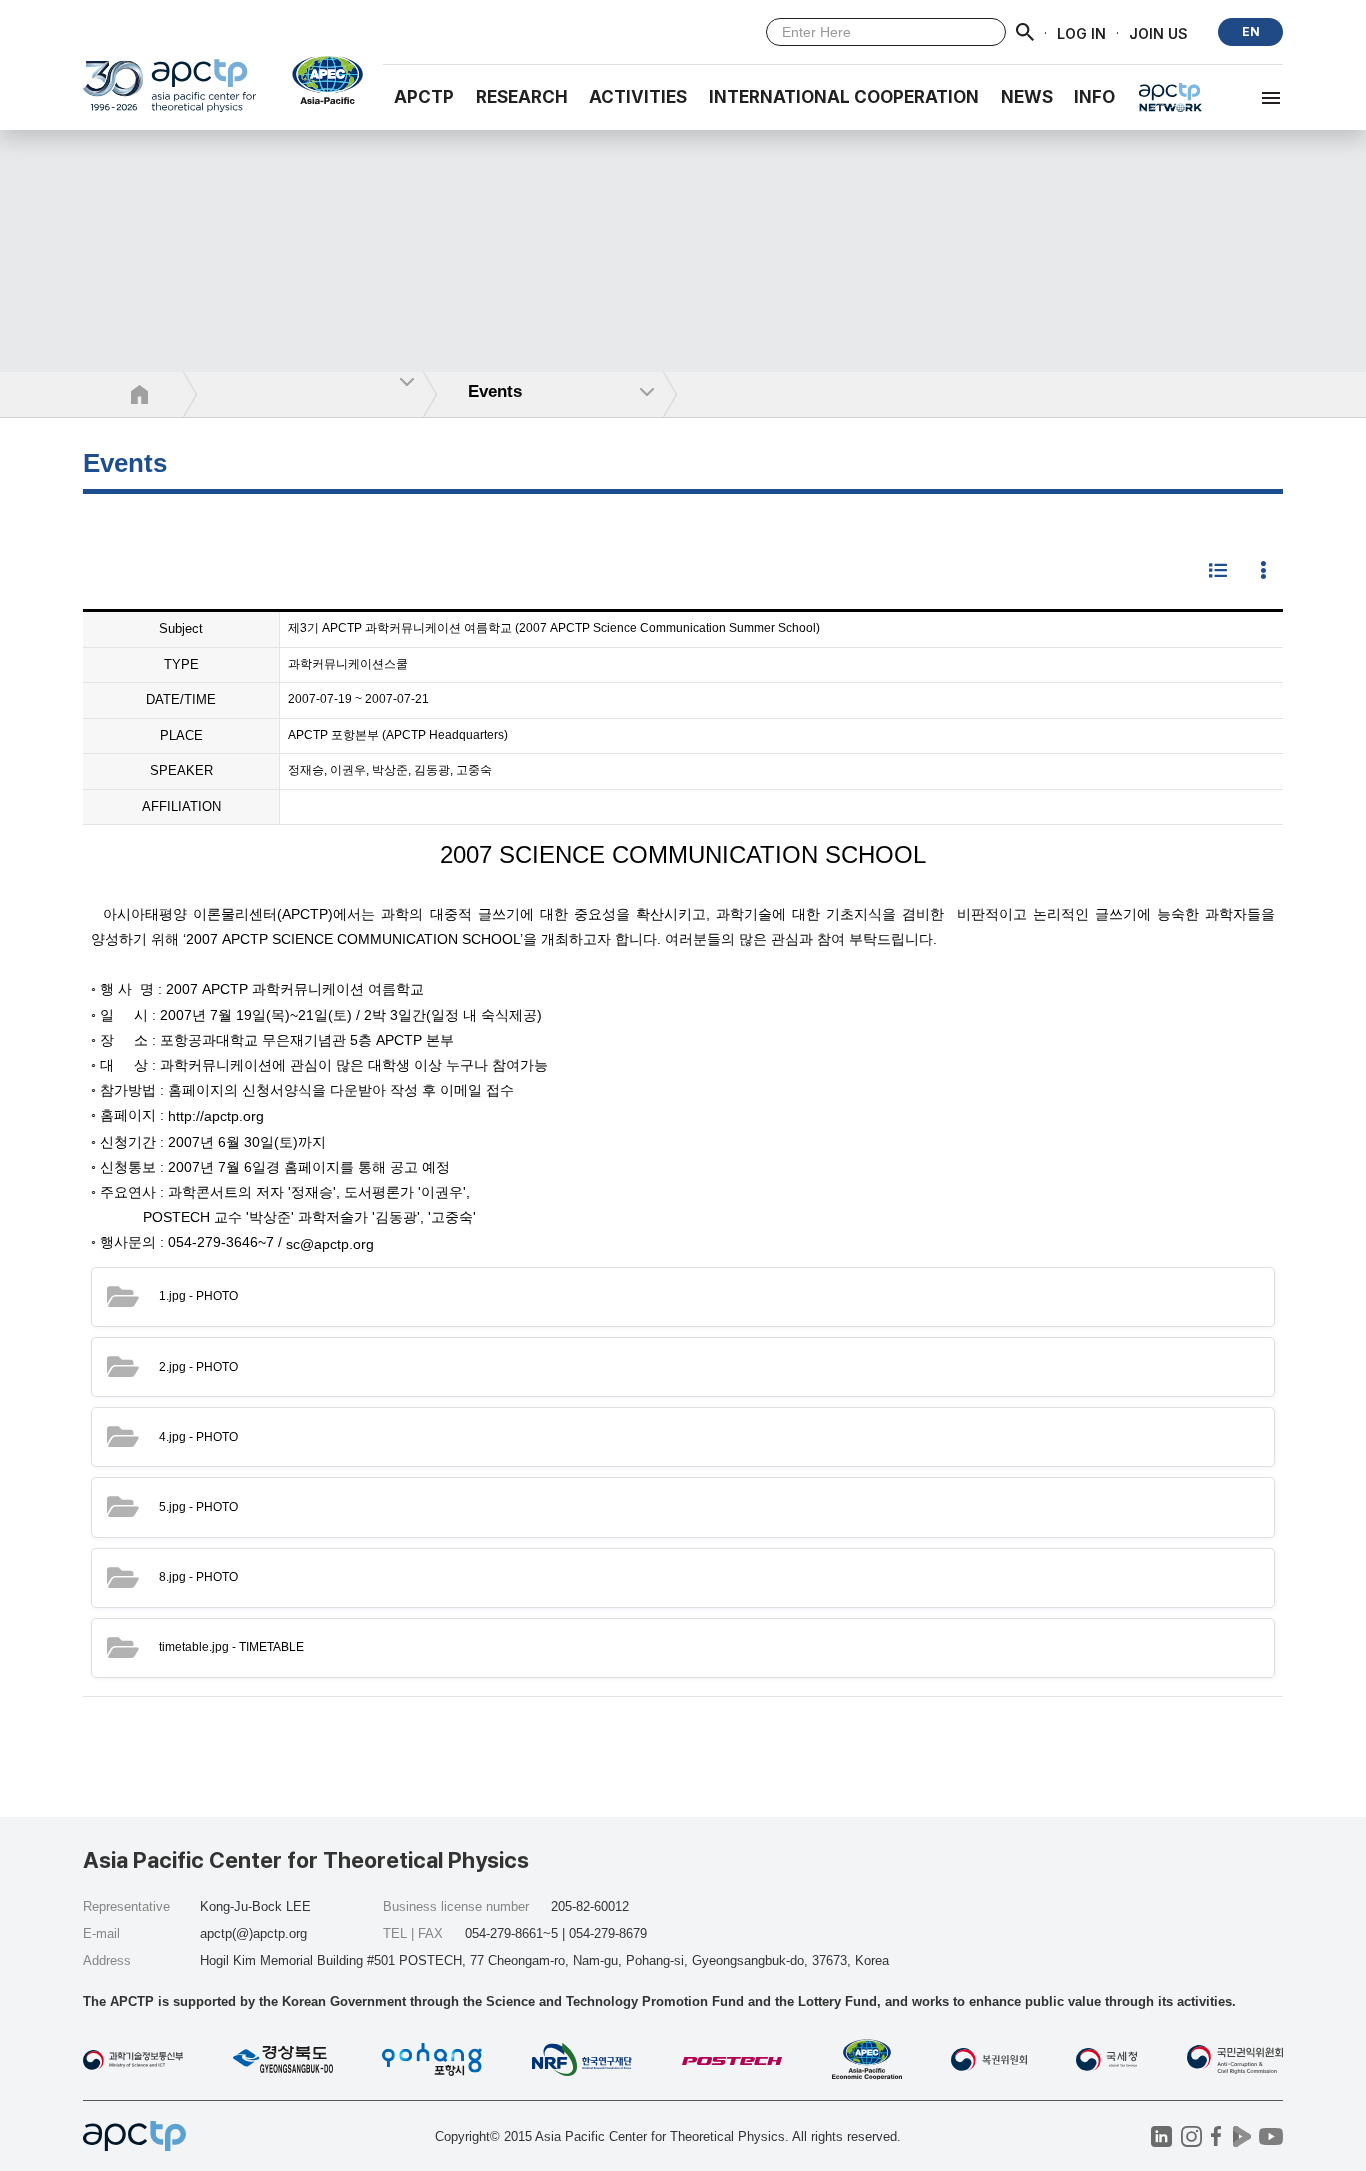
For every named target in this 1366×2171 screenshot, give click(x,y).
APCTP (424, 97)
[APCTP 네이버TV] (1241, 2136)
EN (1251, 31)
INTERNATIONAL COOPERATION (844, 97)
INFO (1094, 97)
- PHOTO (198, 1296)
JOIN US (1158, 32)
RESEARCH (522, 97)
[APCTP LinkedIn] (1161, 2136)
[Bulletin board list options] (1263, 571)
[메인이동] (169, 94)
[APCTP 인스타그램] (1191, 2136)
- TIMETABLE (231, 1647)
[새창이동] (319, 80)
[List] (1218, 571)
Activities (638, 97)
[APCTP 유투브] (1270, 2136)
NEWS (1027, 97)
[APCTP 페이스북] (1216, 2136)
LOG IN (1081, 32)
